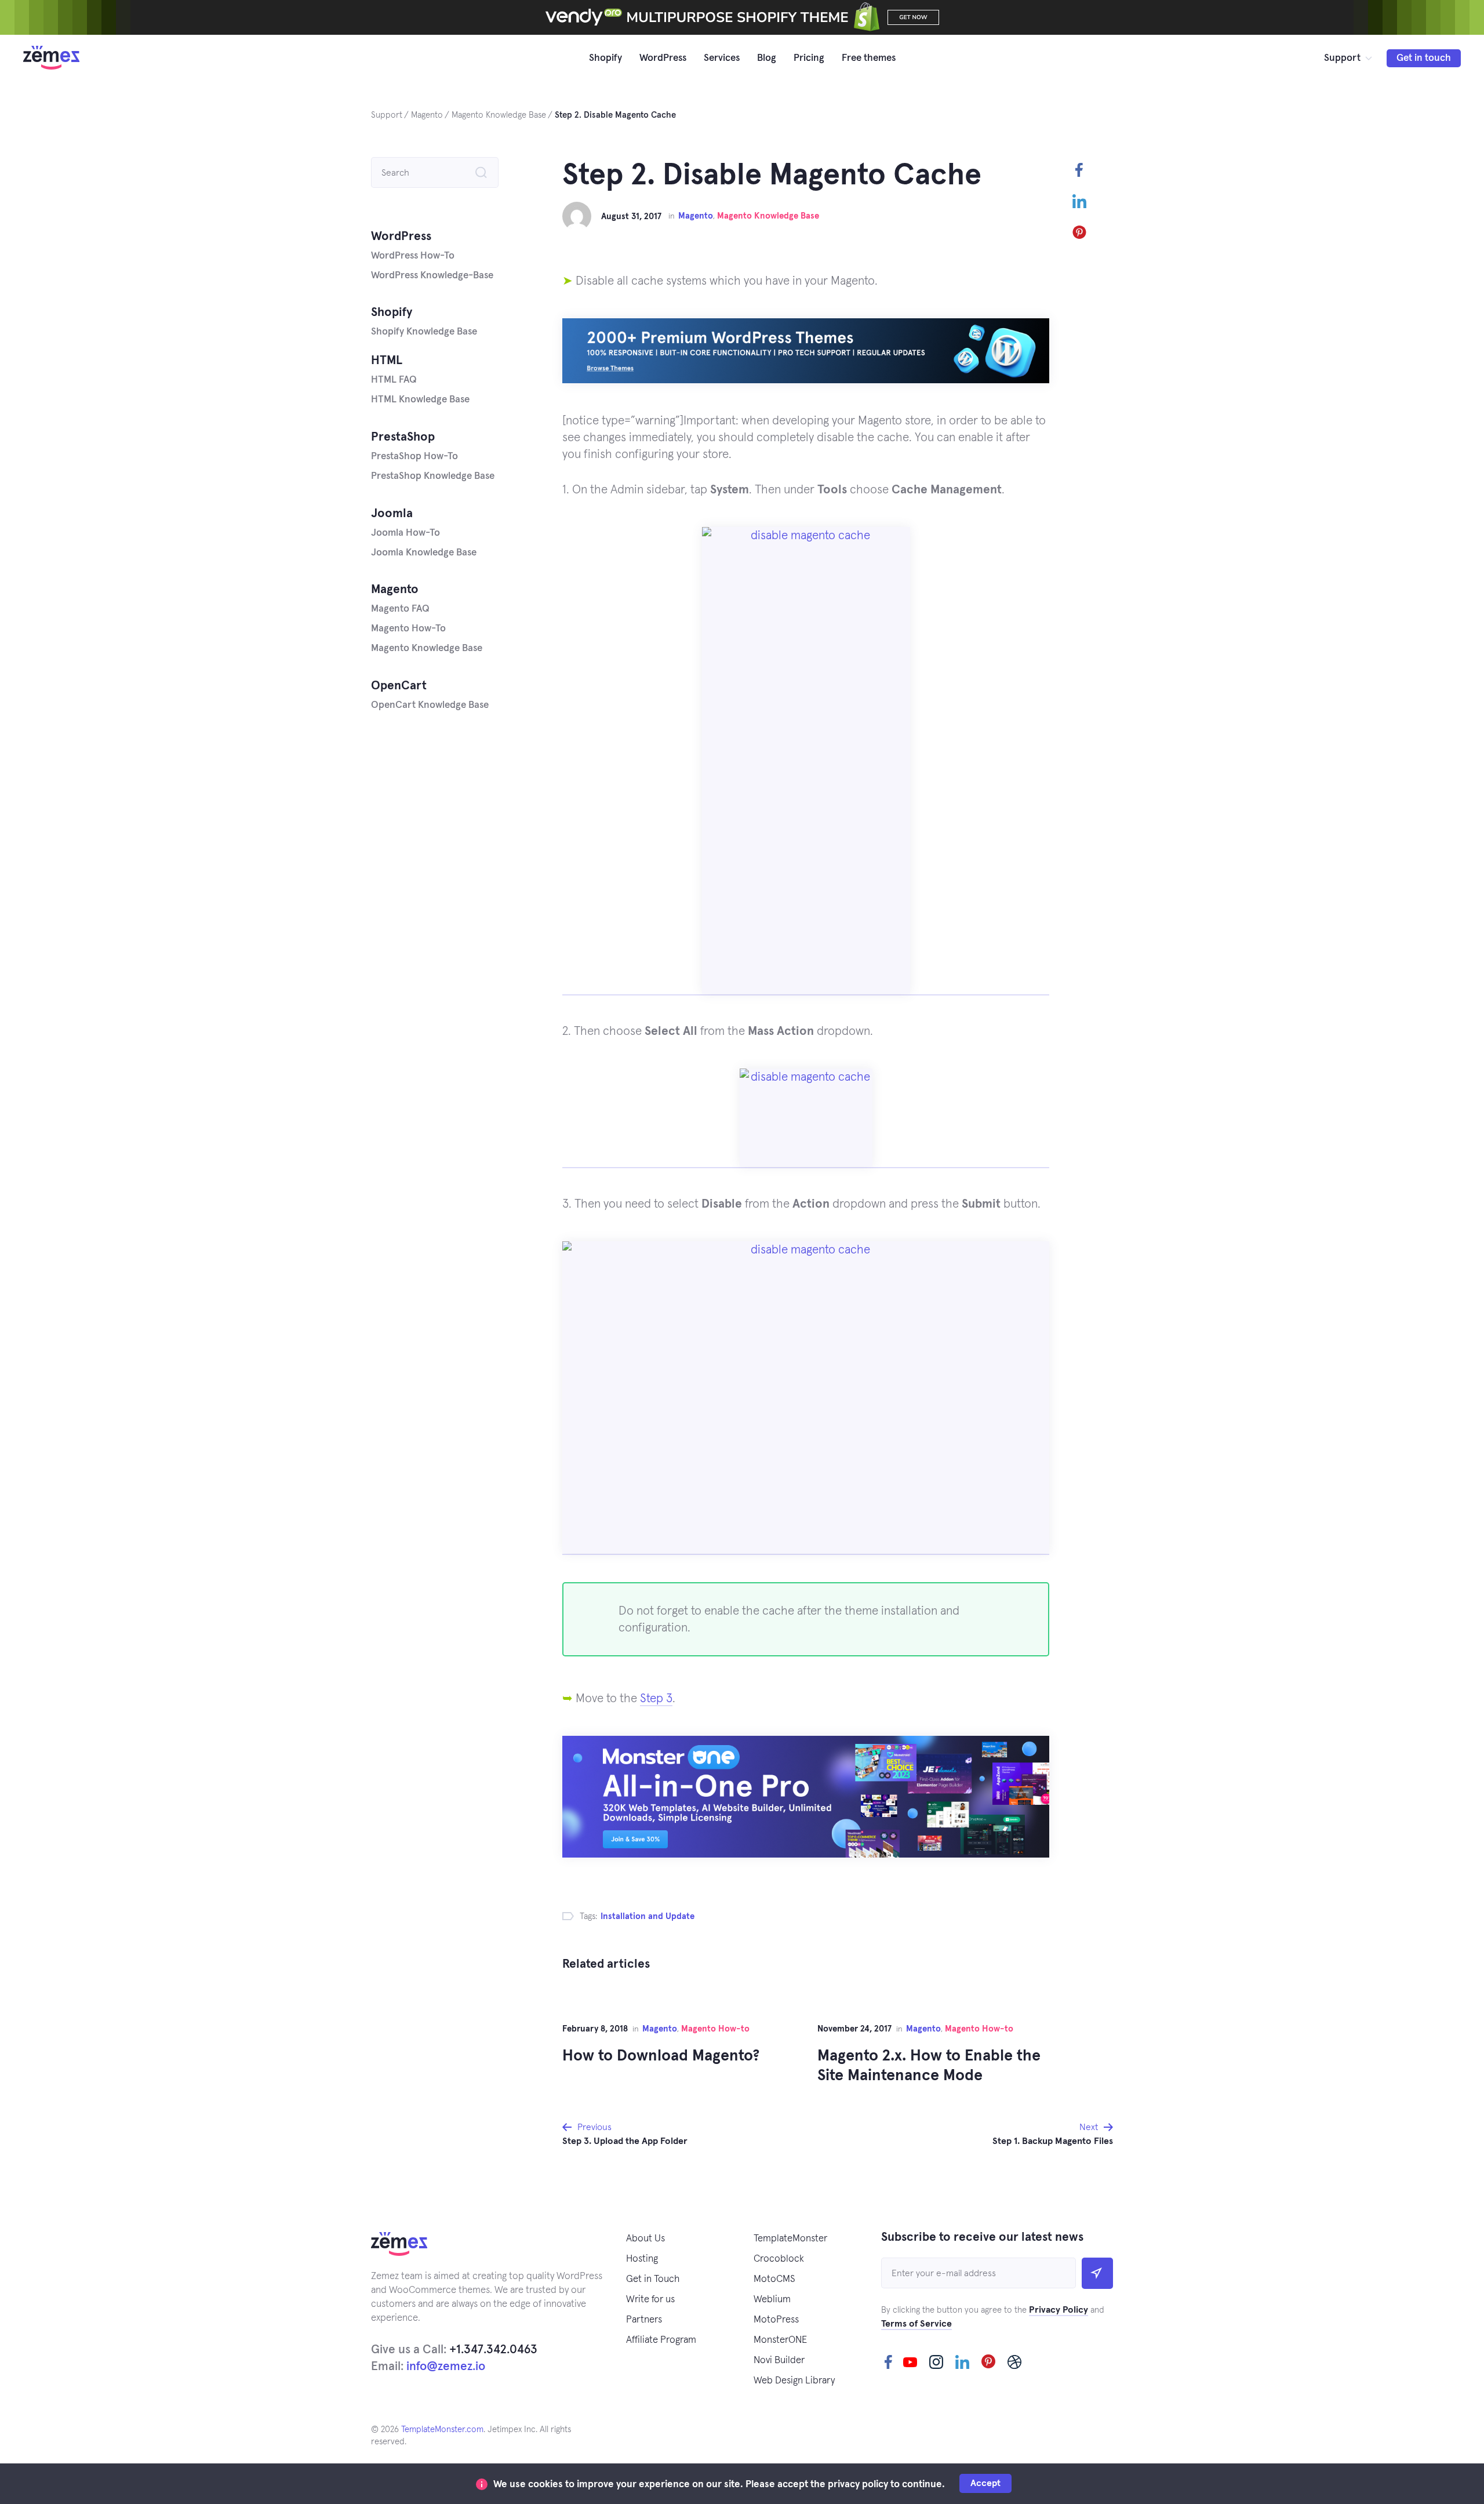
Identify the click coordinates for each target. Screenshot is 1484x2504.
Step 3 (656, 1698)
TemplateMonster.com (442, 2430)
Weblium (772, 2300)
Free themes (869, 58)
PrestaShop (403, 437)
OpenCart (399, 686)
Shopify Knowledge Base (424, 332)
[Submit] (1097, 2273)
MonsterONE (780, 2340)
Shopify (605, 58)
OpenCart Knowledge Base (430, 705)
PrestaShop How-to (414, 457)
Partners (644, 2320)
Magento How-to (715, 2029)
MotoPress (776, 2320)
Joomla (392, 513)
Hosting (642, 2259)
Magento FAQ (400, 609)
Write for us (650, 2300)
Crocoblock (779, 2259)
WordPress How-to (413, 256)
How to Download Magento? (661, 2056)
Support (1342, 58)
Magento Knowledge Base (768, 216)
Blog (767, 58)
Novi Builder (779, 2361)
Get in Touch (653, 2279)
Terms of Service (916, 2324)
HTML (387, 360)
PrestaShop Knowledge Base (433, 476)
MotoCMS (774, 2279)
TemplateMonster (790, 2239)
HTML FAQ (394, 380)
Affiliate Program (661, 2340)
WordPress (663, 58)
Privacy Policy (1059, 2310)
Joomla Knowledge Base (424, 553)
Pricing (809, 58)
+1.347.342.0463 (493, 2349)
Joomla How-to (405, 533)
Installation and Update (648, 1916)
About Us (645, 2239)
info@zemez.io (446, 2366)
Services (722, 58)
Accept (985, 2483)
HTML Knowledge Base (420, 400)
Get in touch (1424, 58)
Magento (696, 216)
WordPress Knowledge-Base (432, 276)
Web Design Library (794, 2381)
